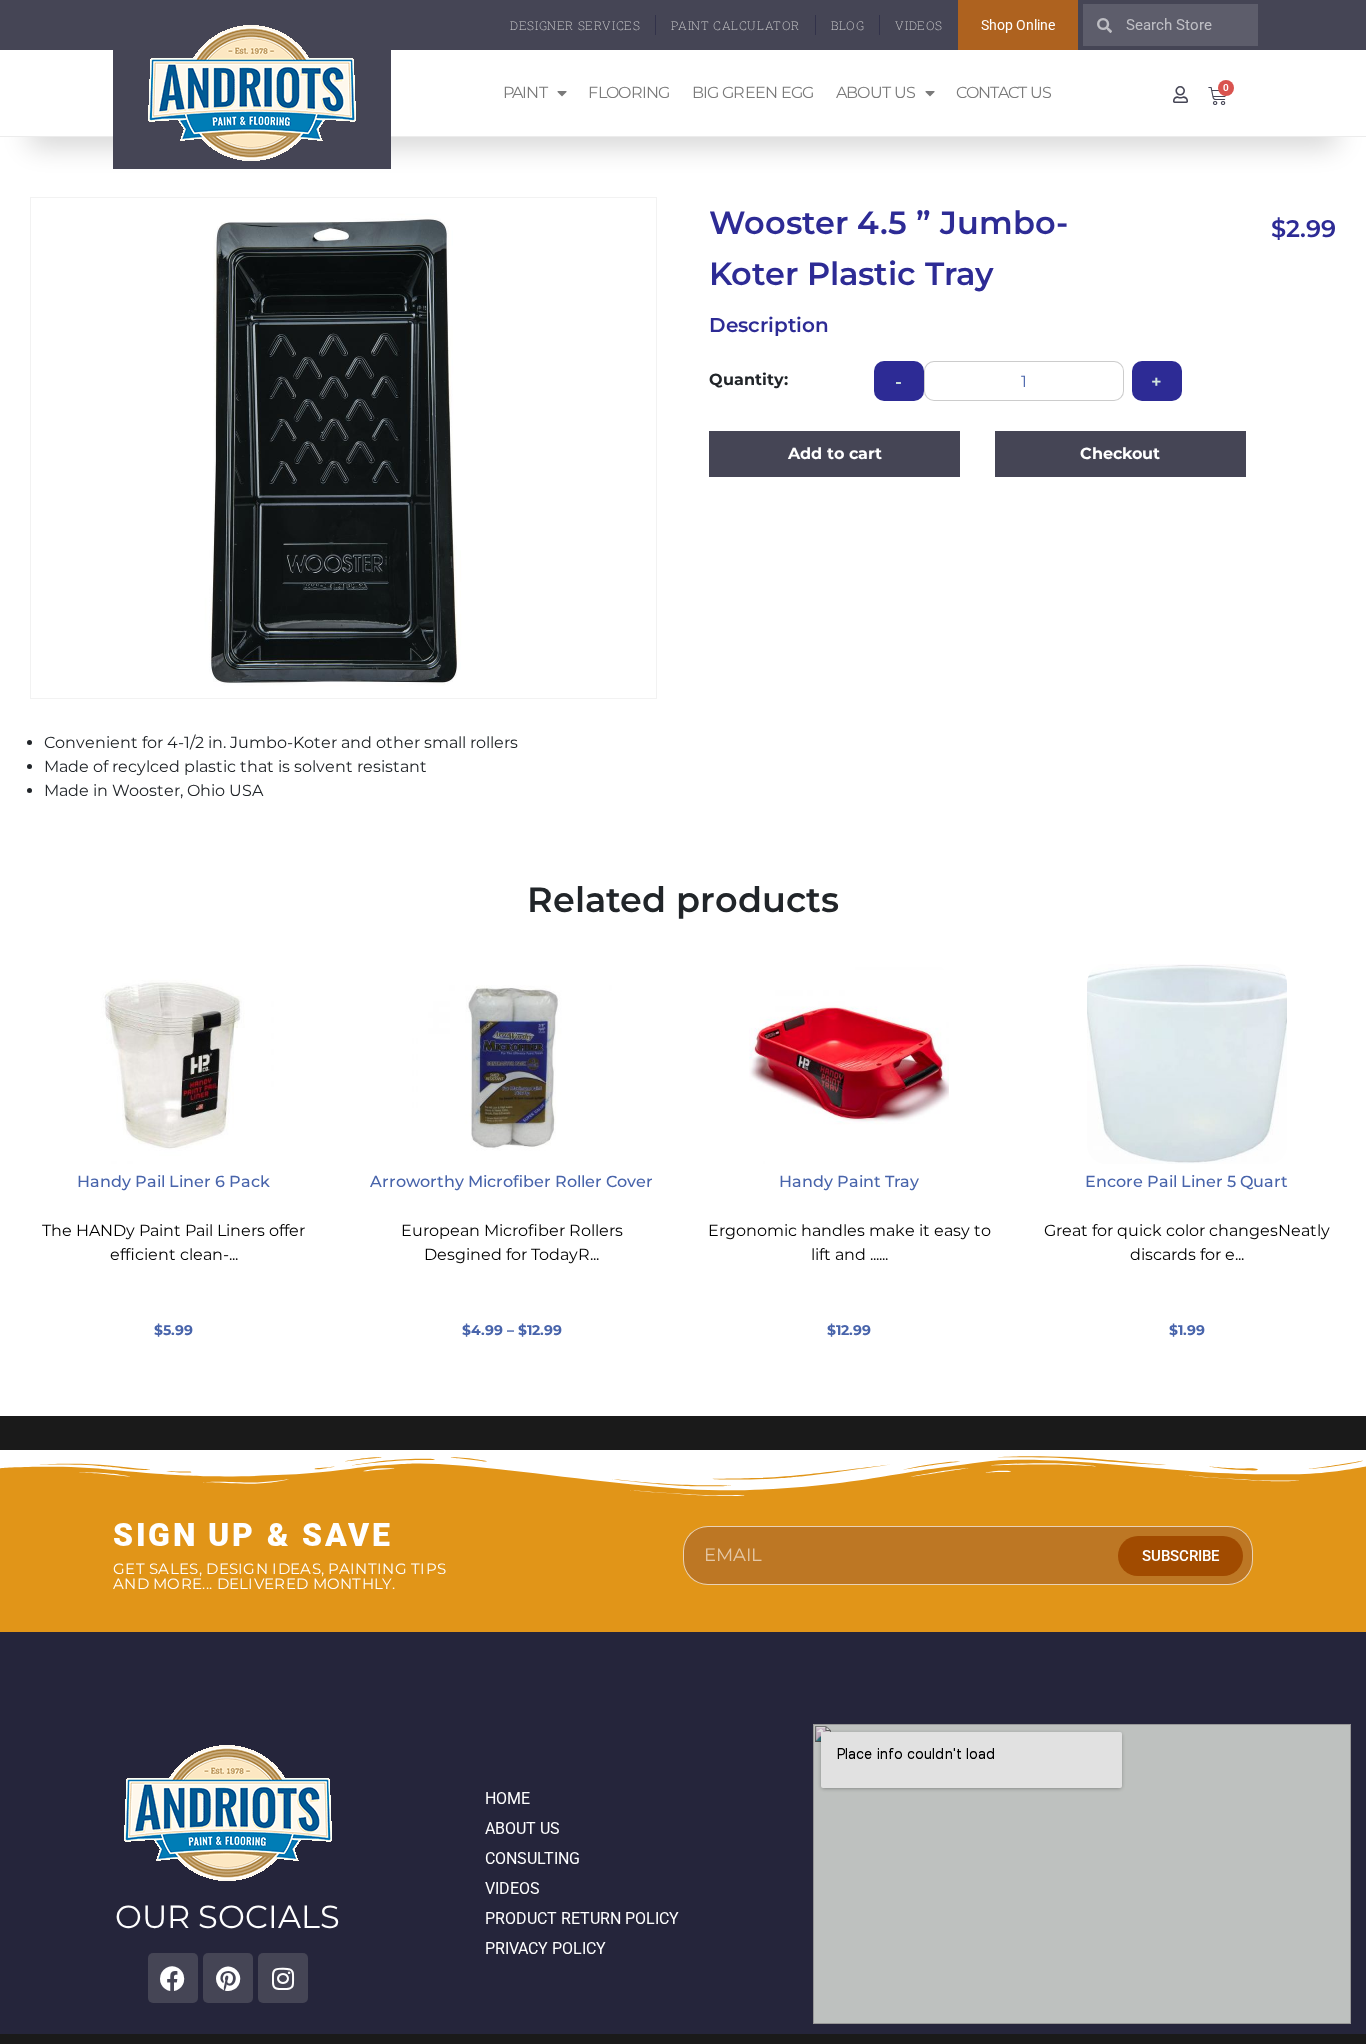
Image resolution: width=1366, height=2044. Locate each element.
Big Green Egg (753, 92)
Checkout (1120, 453)
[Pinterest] (228, 1978)
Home (507, 1798)
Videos (919, 25)
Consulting (532, 1858)
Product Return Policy (582, 1918)
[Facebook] (173, 1978)
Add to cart (835, 453)
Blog (847, 25)
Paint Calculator (735, 25)
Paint (525, 92)
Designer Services (575, 25)
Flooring (628, 92)
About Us (875, 92)
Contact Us (1003, 92)
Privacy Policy (545, 1948)
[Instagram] (283, 1978)
